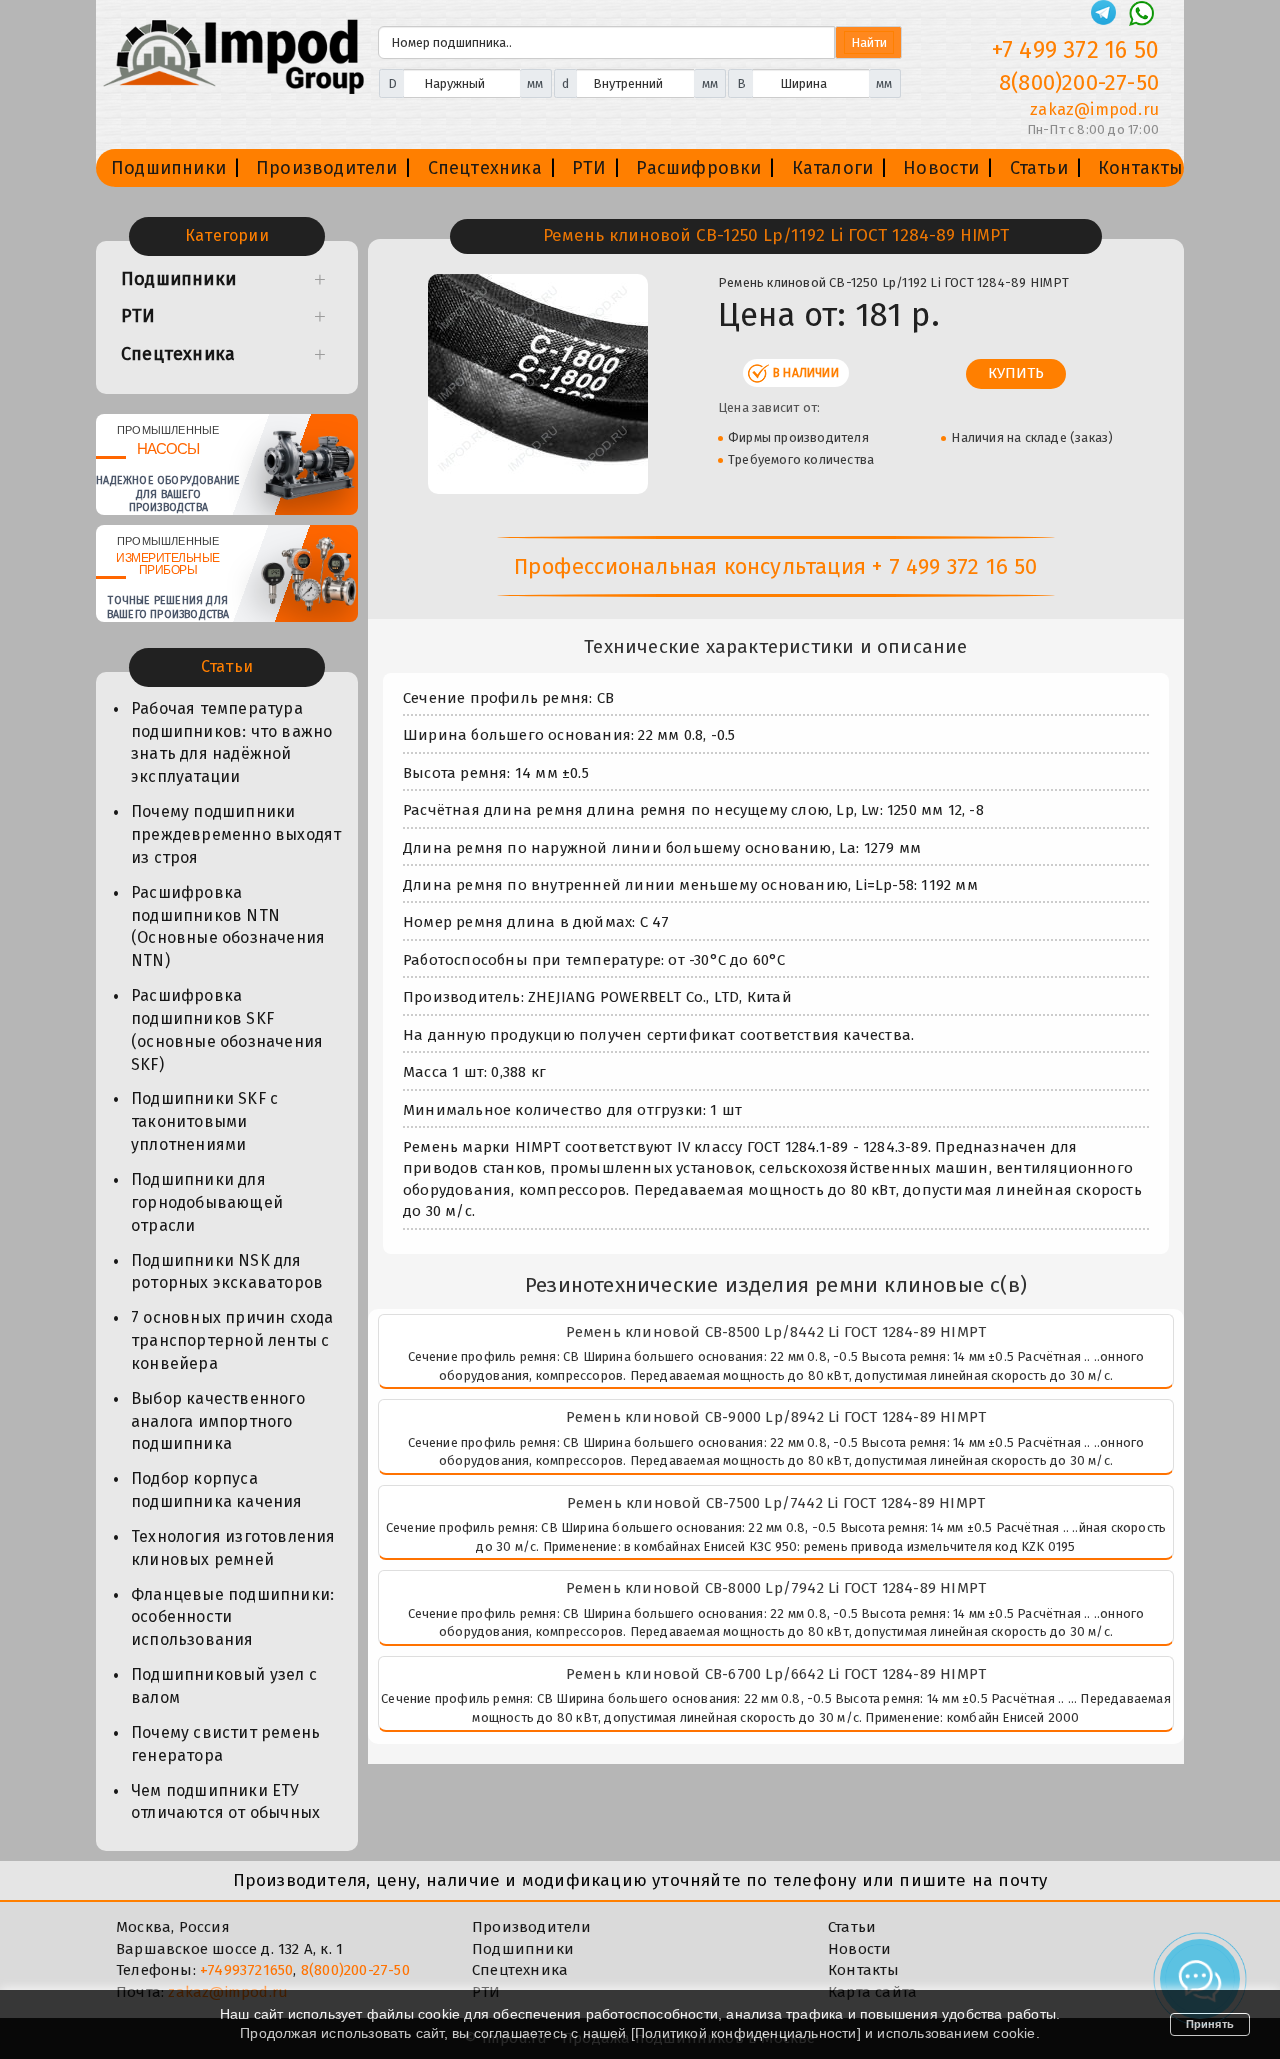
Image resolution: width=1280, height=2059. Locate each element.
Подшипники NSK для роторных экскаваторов (227, 1272)
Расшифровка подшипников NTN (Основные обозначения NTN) (228, 927)
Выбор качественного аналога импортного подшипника (218, 1421)
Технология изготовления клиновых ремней (233, 1548)
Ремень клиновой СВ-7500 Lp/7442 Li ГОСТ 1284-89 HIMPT (776, 1503)
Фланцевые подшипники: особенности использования (232, 1617)
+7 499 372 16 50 (1075, 50)
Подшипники (168, 168)
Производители (327, 168)
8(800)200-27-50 (1079, 82)
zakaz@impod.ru (1094, 109)
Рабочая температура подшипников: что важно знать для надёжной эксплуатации (231, 743)
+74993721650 (246, 1970)
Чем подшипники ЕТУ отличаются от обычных (225, 1802)
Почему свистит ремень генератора (225, 1744)
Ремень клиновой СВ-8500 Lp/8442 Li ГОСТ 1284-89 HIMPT (776, 1332)
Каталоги (833, 168)
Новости (941, 168)
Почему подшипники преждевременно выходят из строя (236, 834)
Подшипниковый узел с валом (224, 1686)
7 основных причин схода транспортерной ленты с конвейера (232, 1340)
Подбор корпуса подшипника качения (217, 1490)
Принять (1210, 2024)
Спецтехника (485, 168)
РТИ (589, 168)
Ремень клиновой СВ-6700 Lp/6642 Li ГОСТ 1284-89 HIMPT (776, 1674)
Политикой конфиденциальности (746, 2033)
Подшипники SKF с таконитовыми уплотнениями (204, 1121)
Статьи (1039, 168)
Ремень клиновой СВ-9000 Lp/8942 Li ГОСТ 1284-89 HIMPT (776, 1417)
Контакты (1141, 168)
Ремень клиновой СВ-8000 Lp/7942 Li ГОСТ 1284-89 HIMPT (776, 1588)
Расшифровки (698, 168)
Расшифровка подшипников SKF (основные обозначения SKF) (227, 1030)
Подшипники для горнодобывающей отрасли (207, 1202)
